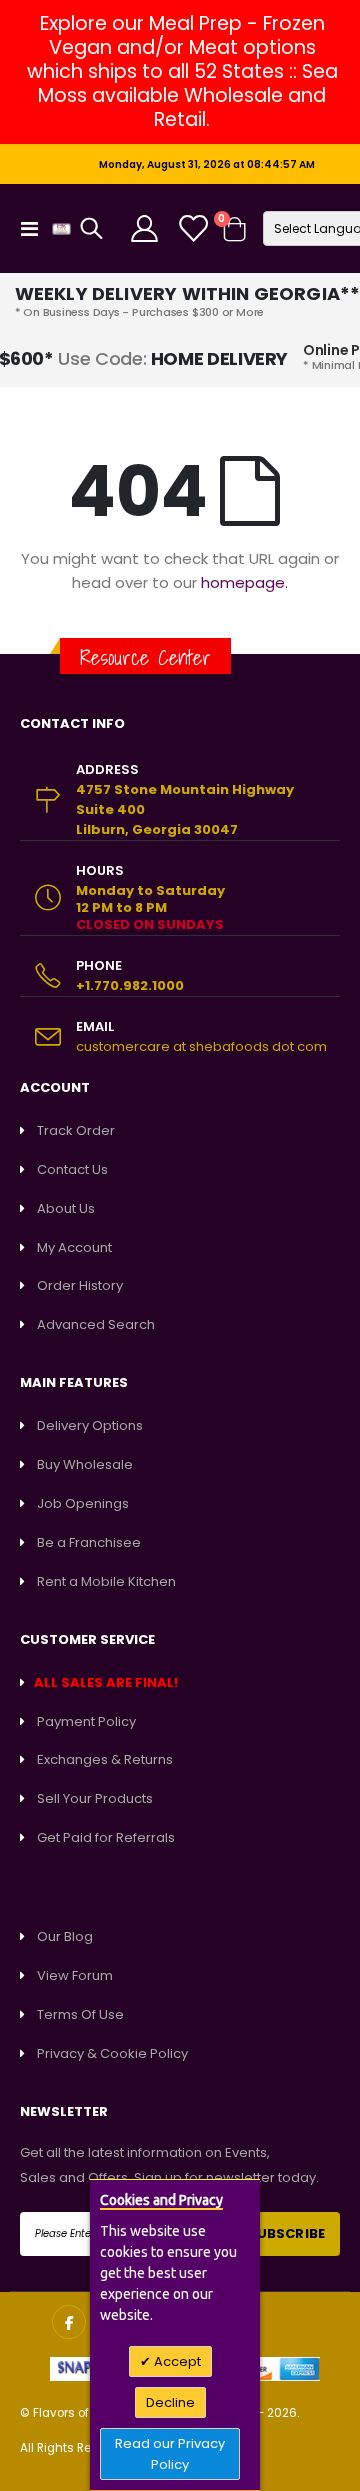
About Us (66, 1208)
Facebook (69, 2322)
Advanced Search (96, 1324)
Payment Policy (86, 1721)
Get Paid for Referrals (106, 1837)
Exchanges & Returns (105, 1759)
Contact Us (72, 1169)
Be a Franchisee (89, 1542)
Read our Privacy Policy (170, 2454)
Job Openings (83, 1503)
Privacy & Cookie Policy (112, 2053)
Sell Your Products (95, 1798)
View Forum (75, 1975)
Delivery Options (90, 1425)
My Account (74, 1247)
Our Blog (65, 1936)
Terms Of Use (80, 2014)
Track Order (76, 1130)
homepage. (244, 582)
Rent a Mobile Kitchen (106, 1581)
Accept (176, 2361)
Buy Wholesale (85, 1464)
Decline (170, 2402)
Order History (80, 1285)
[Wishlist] (192, 228)
